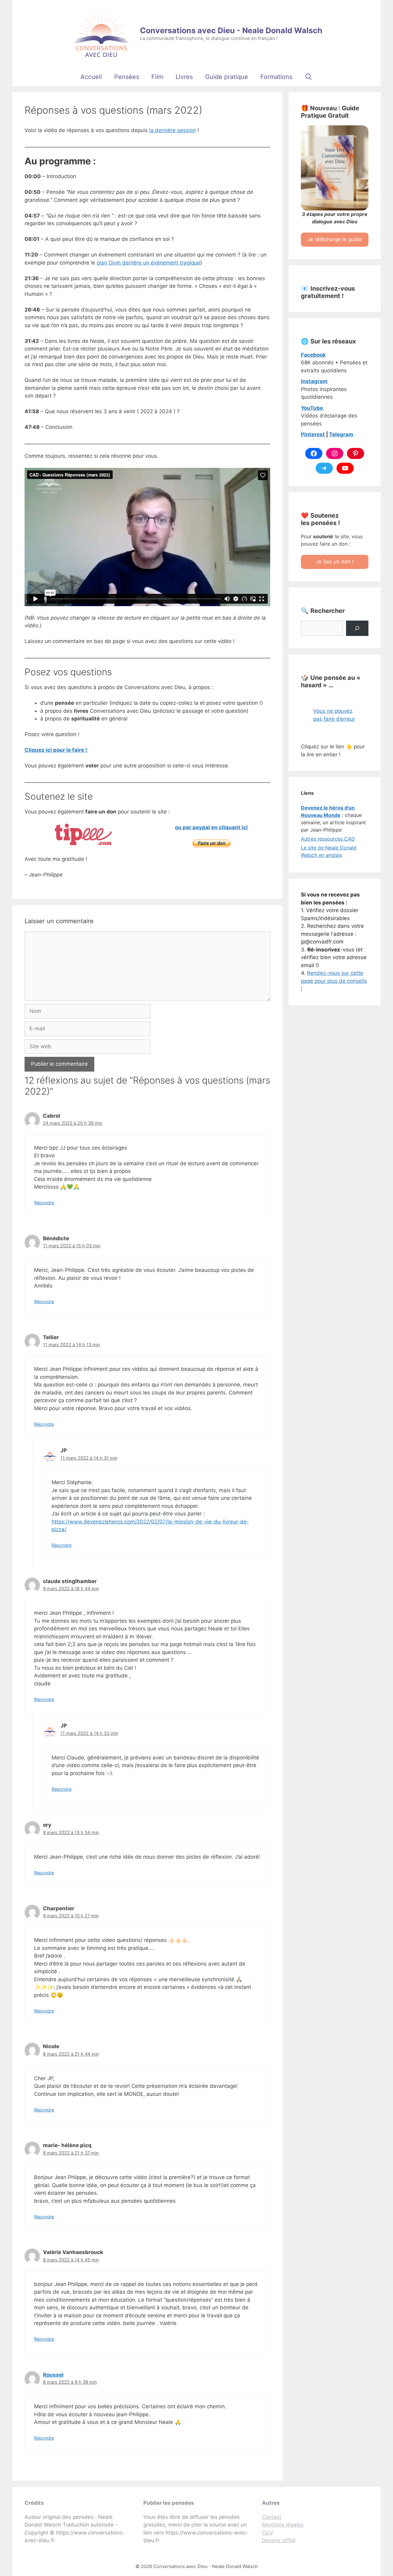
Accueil (91, 77)
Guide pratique (227, 77)
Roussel (53, 2375)
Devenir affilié (279, 2540)
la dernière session (173, 130)
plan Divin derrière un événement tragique (148, 263)
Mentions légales (283, 2525)
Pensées (127, 77)
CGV (268, 2533)
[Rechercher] (357, 628)
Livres (184, 77)
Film (157, 77)
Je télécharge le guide (335, 239)
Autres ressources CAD (328, 839)
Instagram (314, 381)
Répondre (44, 1203)
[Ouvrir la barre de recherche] (309, 77)
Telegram (341, 434)
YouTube (312, 408)
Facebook (313, 355)
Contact (272, 2517)
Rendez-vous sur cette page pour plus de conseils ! (334, 981)
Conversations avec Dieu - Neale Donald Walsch (231, 30)
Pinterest (313, 434)
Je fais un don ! (335, 562)
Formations (276, 77)
